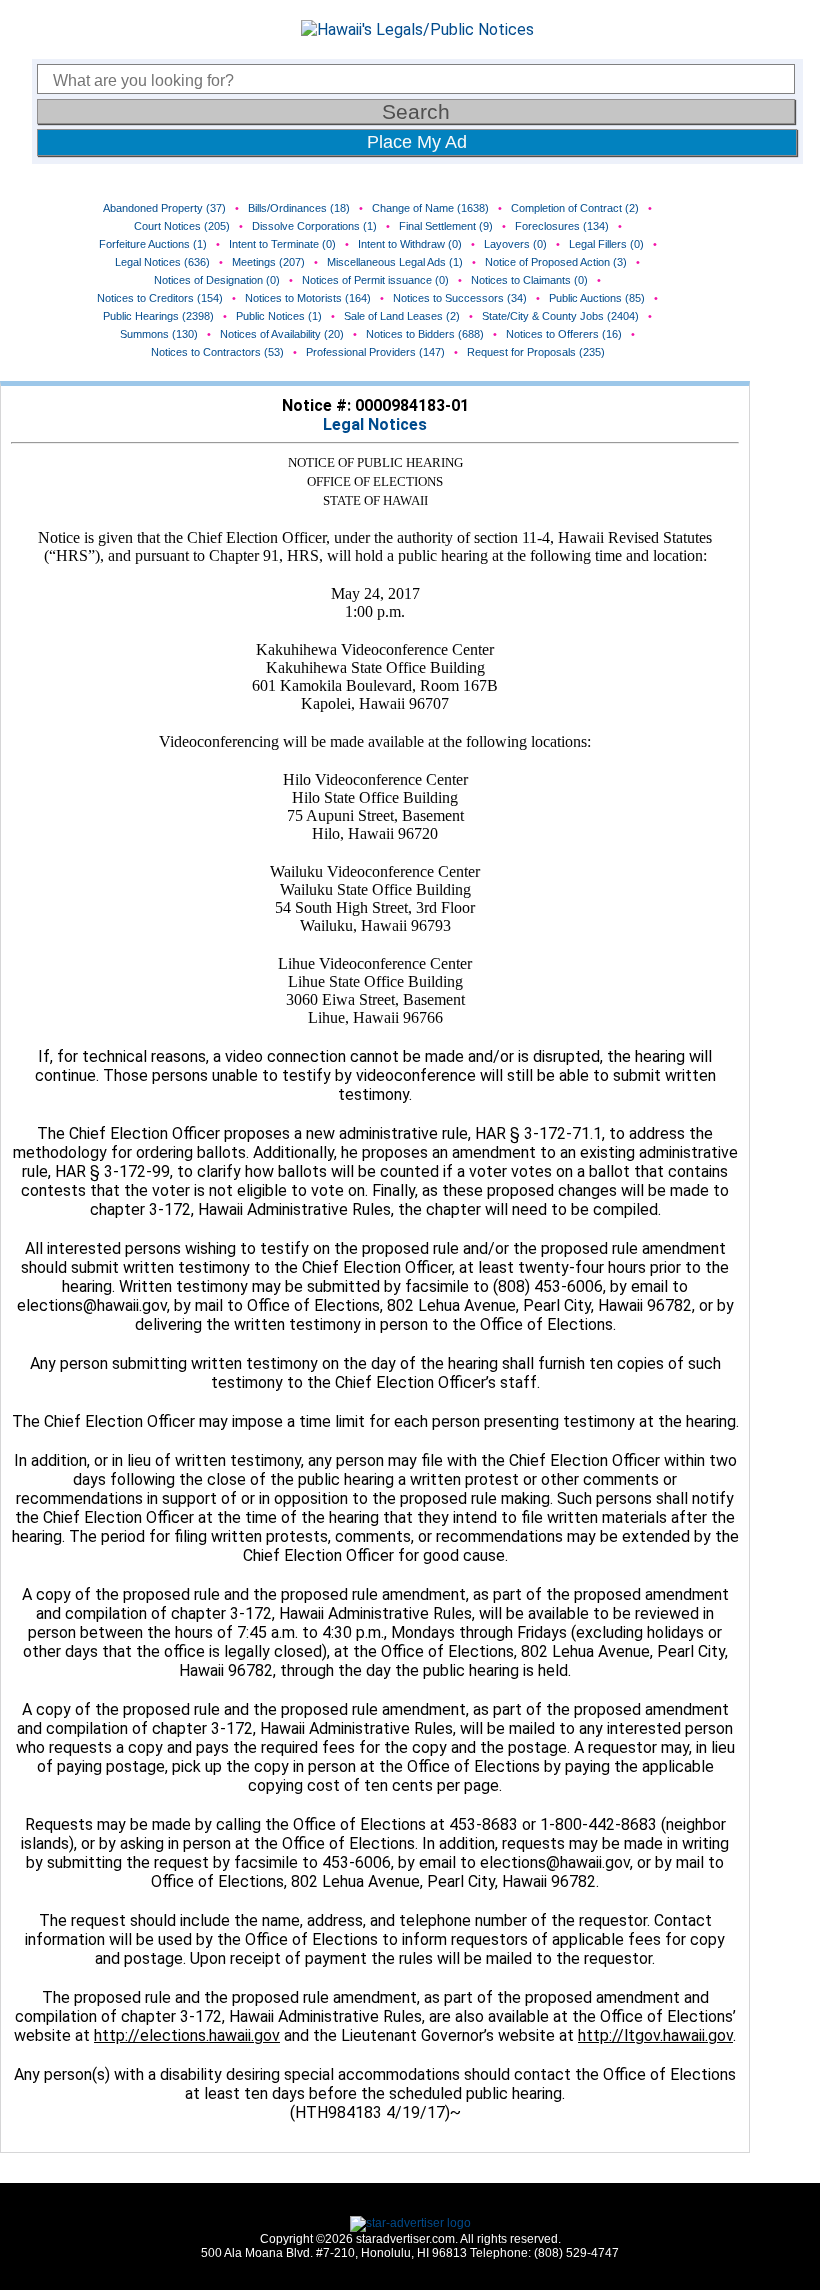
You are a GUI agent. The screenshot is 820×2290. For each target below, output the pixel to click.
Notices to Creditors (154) (160, 298)
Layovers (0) (515, 244)
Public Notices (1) (279, 316)
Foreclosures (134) (562, 226)
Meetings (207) (268, 262)
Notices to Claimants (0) (529, 280)
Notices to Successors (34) (460, 298)
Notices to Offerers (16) (564, 334)
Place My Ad (417, 142)
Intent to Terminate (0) (282, 244)
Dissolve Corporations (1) (314, 226)
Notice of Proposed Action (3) (556, 262)
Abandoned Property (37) (164, 208)
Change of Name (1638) (430, 208)
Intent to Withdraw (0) (410, 244)
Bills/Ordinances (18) (299, 208)
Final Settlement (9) (446, 226)
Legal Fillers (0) (606, 244)
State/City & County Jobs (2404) (560, 316)
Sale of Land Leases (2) (402, 316)
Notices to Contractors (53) (217, 352)
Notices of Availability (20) (282, 334)
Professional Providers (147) (375, 352)
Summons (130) (159, 334)
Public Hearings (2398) (158, 316)
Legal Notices (375, 424)
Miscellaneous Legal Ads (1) (395, 262)
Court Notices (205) (182, 226)
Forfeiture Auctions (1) (153, 244)
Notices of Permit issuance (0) (375, 280)
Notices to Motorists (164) (308, 298)
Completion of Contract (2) (575, 208)
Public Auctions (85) (597, 298)
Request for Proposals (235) (536, 352)
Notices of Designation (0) (217, 280)
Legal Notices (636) (162, 262)
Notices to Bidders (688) (425, 334)
